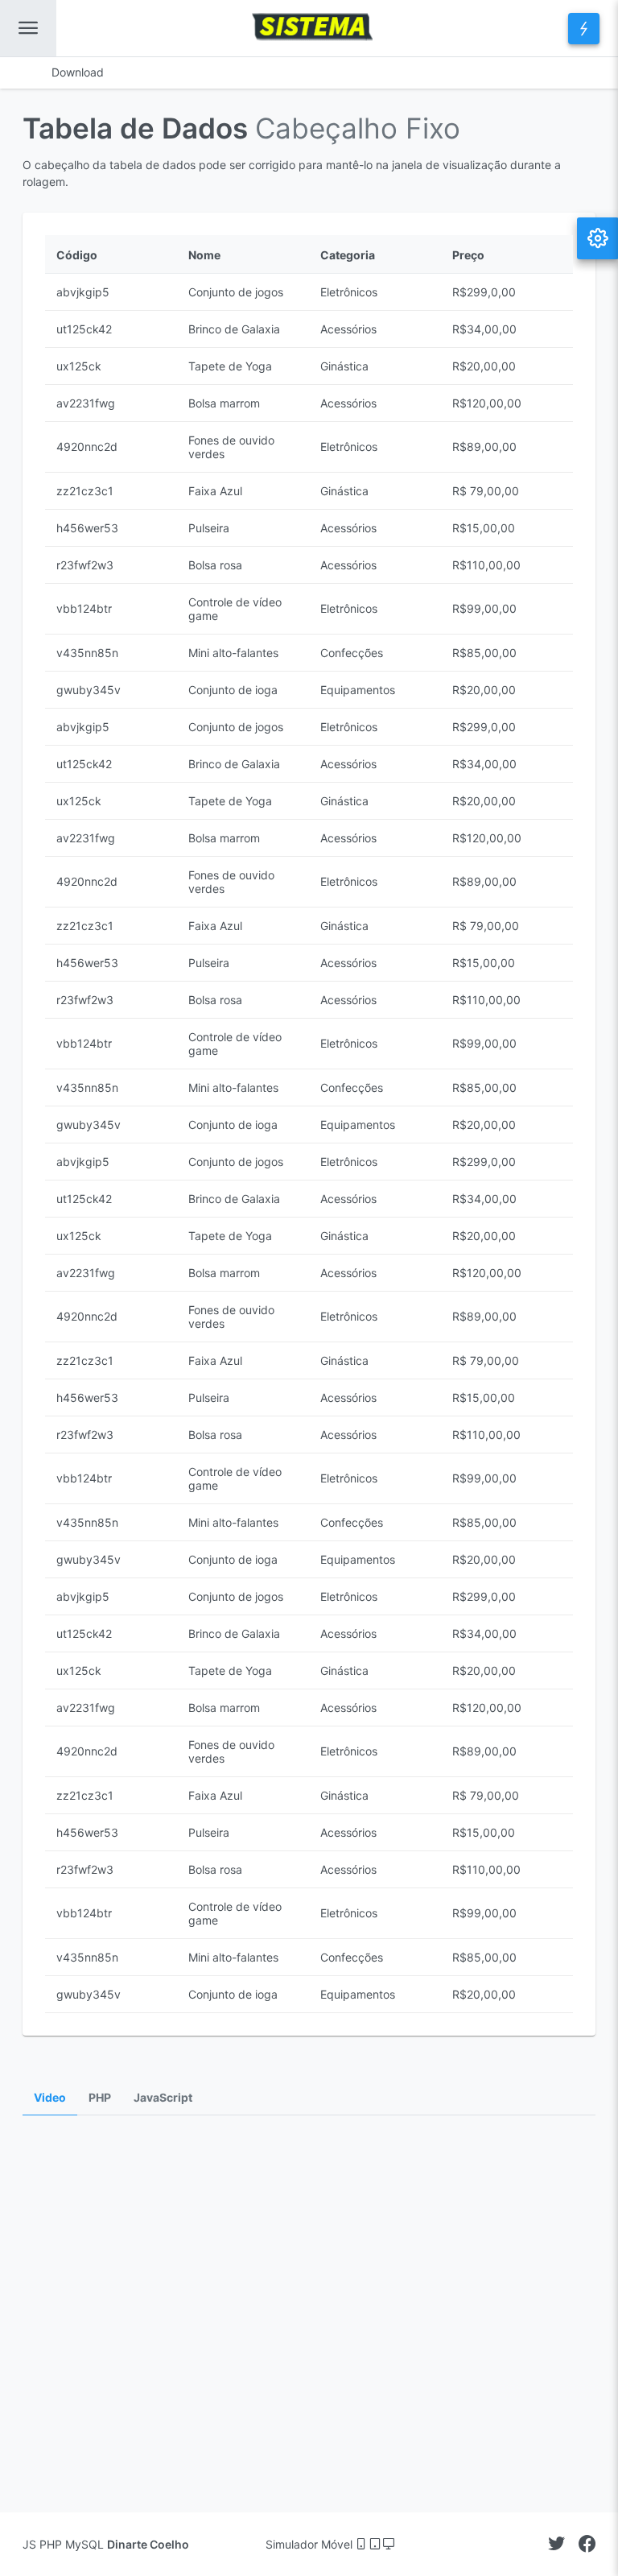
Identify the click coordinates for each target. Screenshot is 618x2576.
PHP (100, 2098)
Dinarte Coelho (148, 2544)
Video (50, 2098)
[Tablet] (376, 2544)
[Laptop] (389, 2544)
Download (78, 72)
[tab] (50, 2098)
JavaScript (163, 2098)
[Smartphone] (363, 2544)
